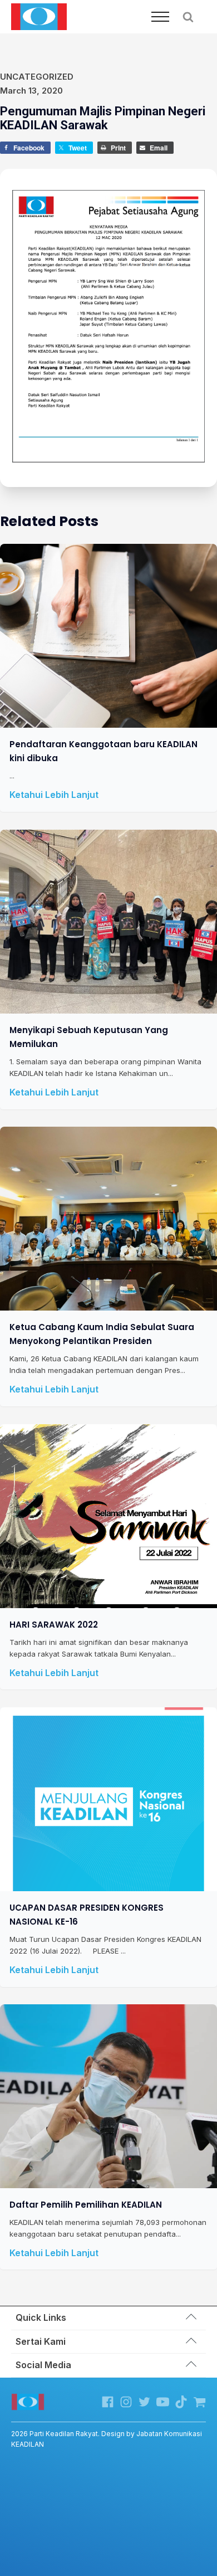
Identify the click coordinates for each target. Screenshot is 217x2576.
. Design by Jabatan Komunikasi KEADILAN (107, 2439)
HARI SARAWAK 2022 (54, 1625)
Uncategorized (37, 77)
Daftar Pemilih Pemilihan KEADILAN (86, 2205)
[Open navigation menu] (160, 17)
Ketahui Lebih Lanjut (54, 795)
